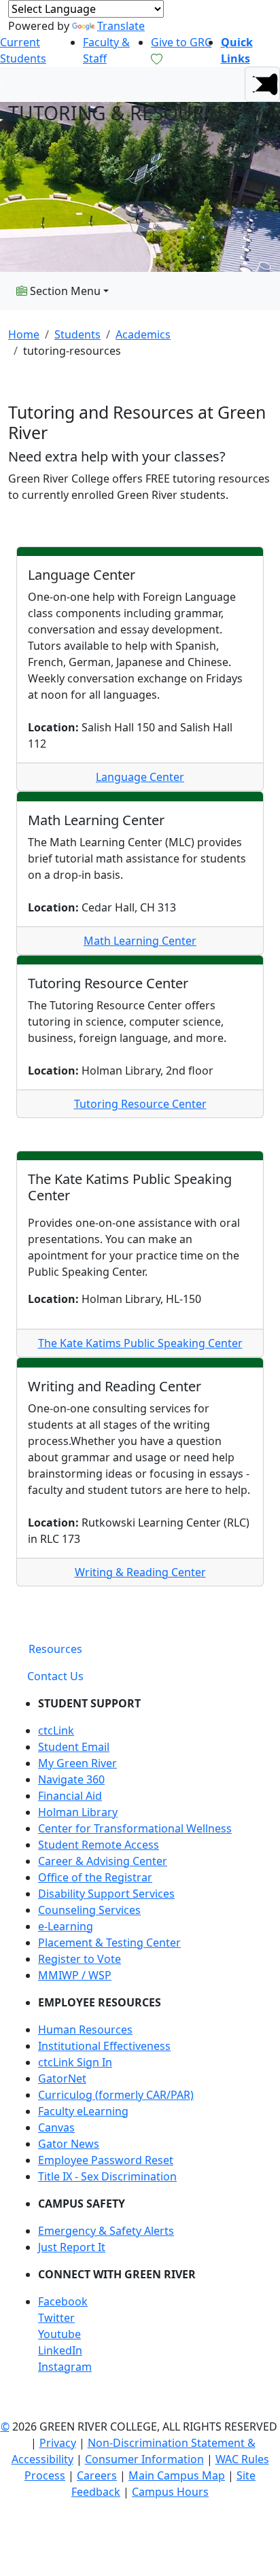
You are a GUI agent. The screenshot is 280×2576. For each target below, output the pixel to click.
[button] (262, 84)
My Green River (77, 1763)
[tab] (55, 1649)
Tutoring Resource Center (140, 1104)
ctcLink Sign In (75, 2062)
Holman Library (78, 1812)
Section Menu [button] (64, 291)
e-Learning (66, 1926)
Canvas (56, 2127)
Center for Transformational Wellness (135, 1828)
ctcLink (56, 1730)
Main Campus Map (177, 2475)
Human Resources (85, 2030)
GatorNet (62, 2078)
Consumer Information (144, 2459)
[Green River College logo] (2, 84)
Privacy (58, 2443)
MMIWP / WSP (75, 1975)
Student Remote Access (99, 1845)
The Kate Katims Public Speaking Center (140, 1343)
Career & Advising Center (103, 1861)
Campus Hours (170, 2492)
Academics (143, 334)
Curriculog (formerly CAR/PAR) (116, 2095)
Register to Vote (80, 1959)
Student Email (74, 1747)
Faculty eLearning (83, 2111)
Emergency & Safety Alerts (106, 2231)
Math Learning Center (140, 941)
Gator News (69, 2144)
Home (24, 334)
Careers (97, 2475)
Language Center (140, 777)
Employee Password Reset (106, 2160)
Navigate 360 (71, 1779)
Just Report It (72, 2247)
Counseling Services (89, 1910)
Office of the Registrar (95, 1877)
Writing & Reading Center (140, 1572)
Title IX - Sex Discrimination (107, 2176)
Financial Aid (70, 1796)
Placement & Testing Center (109, 1943)
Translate (121, 26)
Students (77, 334)
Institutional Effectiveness (104, 2046)
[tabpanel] (140, 2040)
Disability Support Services (106, 1894)
